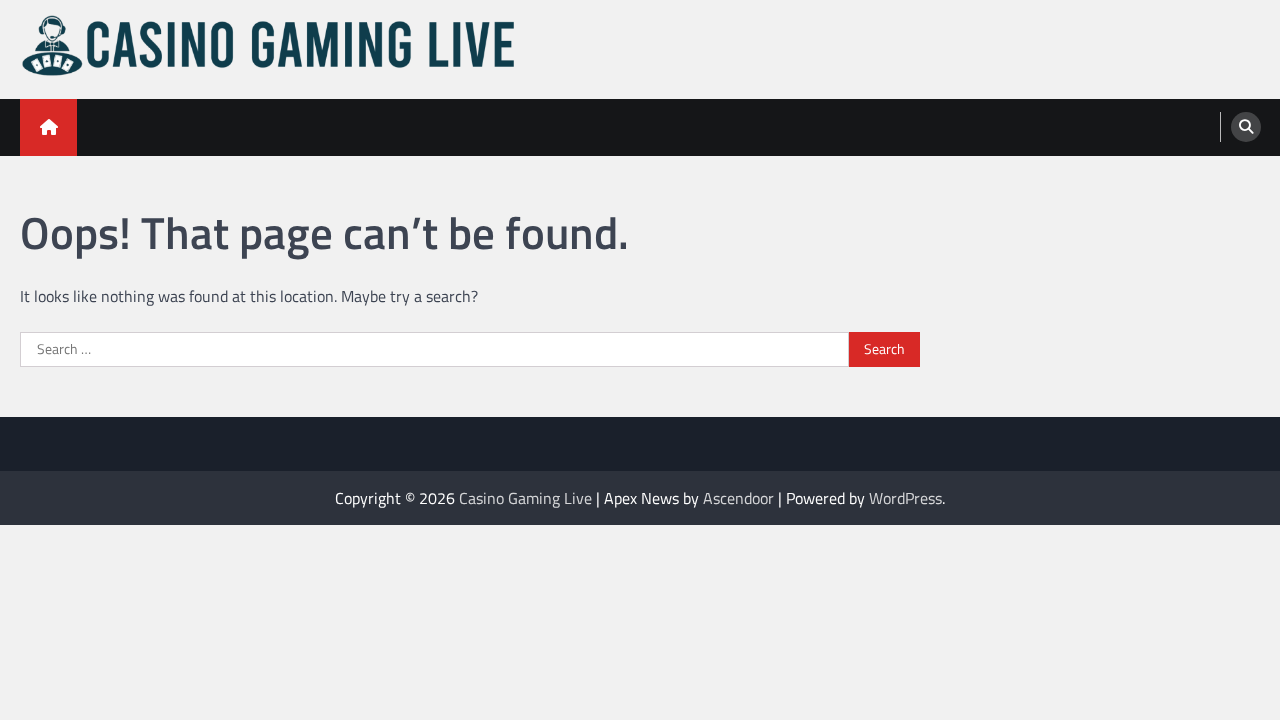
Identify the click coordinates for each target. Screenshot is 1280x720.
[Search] (1246, 127)
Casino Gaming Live (525, 498)
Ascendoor (738, 498)
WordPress (905, 498)
